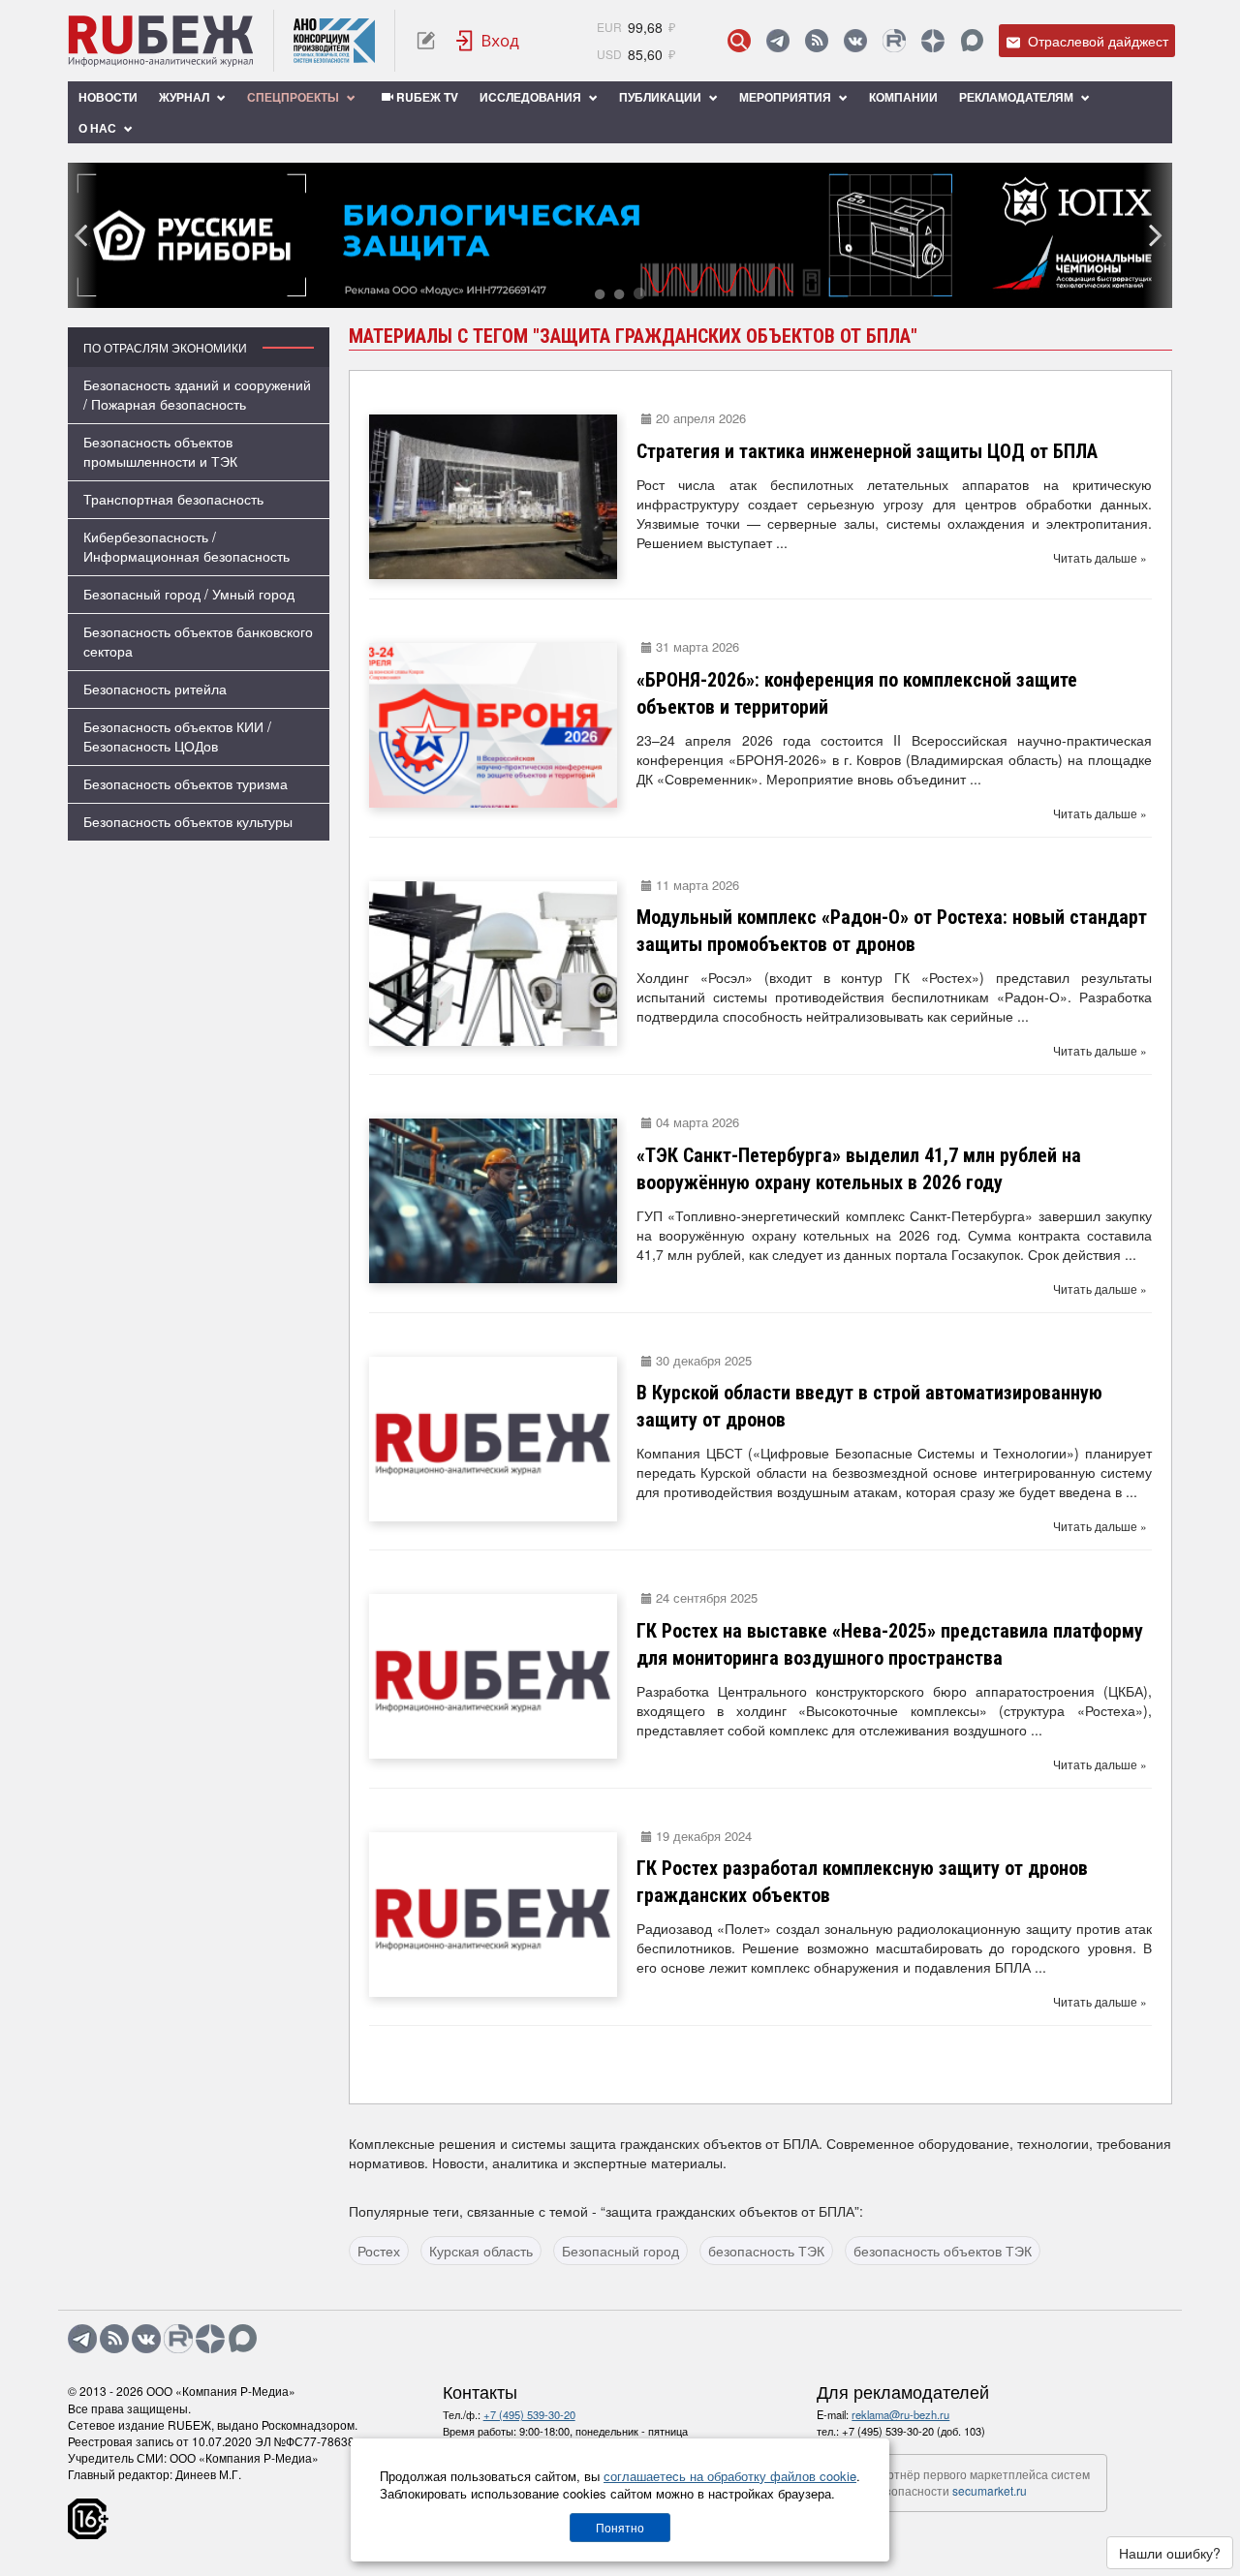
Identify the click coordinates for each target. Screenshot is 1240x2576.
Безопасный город (620, 2251)
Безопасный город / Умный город (189, 594)
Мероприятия (787, 97)
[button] (600, 295)
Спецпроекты (294, 97)
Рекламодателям (1018, 97)
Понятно (620, 2527)
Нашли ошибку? (1170, 2553)
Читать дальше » (1100, 557)
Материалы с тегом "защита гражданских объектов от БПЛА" (633, 336)
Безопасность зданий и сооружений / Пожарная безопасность (197, 394)
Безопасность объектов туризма (186, 783)
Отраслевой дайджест (1096, 41)
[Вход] (488, 41)
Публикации (662, 97)
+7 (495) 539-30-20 (529, 2414)
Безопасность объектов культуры (188, 821)
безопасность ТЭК (766, 2251)
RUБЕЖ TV (426, 97)
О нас (99, 128)
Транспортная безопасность (173, 499)
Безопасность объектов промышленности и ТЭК (160, 451)
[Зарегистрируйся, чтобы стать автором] (426, 41)
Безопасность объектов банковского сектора (198, 641)
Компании (903, 97)
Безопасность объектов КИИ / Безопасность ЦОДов (177, 736)
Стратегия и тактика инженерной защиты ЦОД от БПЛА (867, 451)
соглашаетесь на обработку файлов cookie (730, 2476)
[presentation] (82, 235)
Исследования (532, 97)
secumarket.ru (990, 2490)
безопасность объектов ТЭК (943, 2251)
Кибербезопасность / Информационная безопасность (186, 546)
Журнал (186, 97)
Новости (108, 97)
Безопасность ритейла (155, 689)
